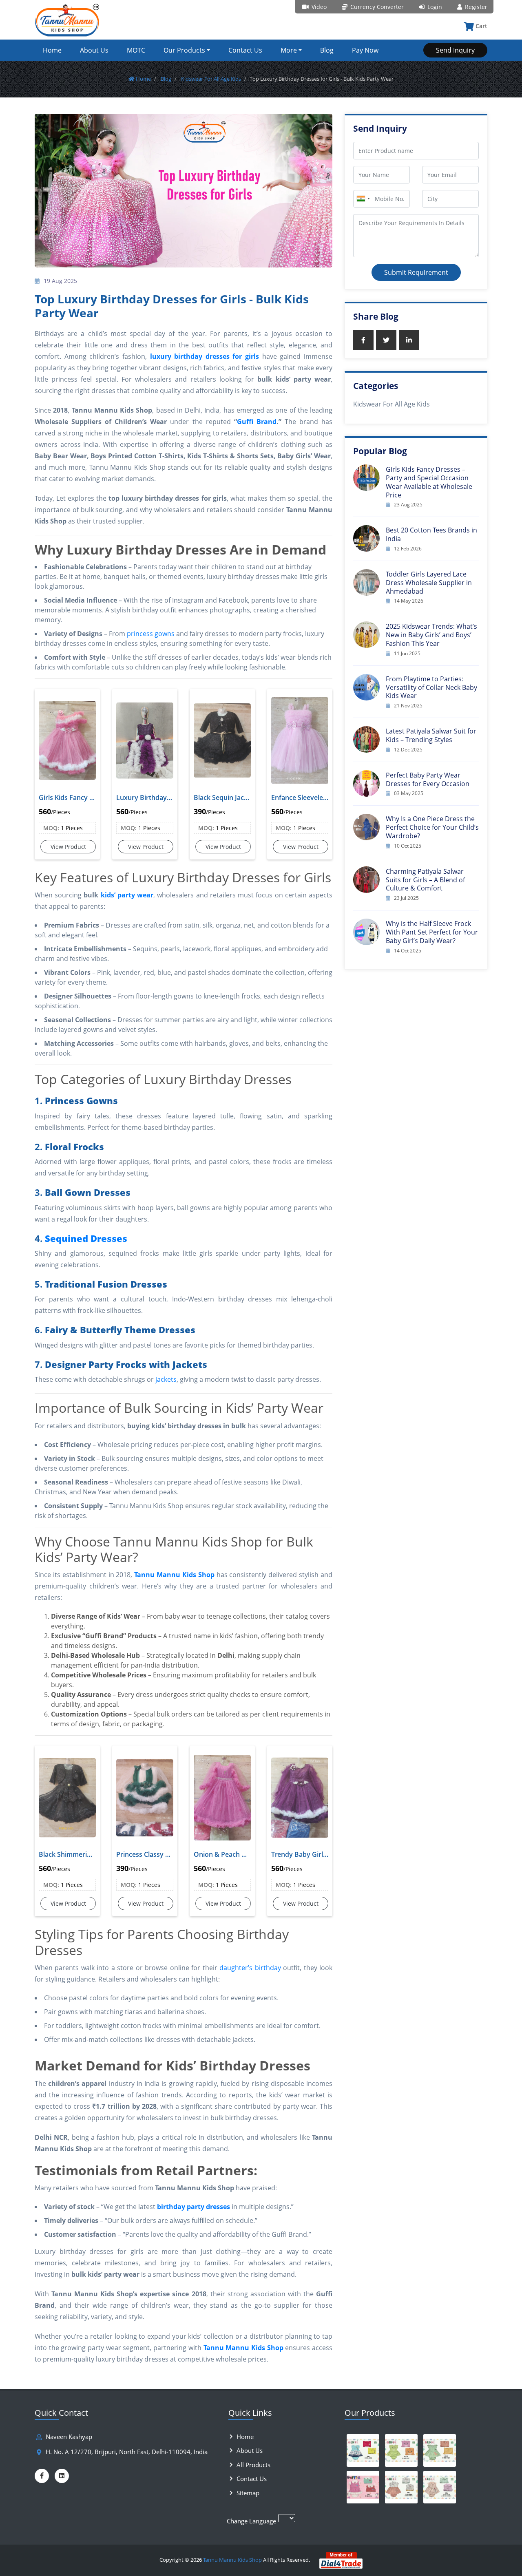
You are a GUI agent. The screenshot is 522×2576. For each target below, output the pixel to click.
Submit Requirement (416, 272)
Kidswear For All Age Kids (210, 79)
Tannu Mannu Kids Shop (232, 2560)
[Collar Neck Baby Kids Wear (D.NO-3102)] (363, 2487)
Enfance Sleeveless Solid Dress (300, 798)
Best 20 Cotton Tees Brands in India (431, 534)
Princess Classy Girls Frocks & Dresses (145, 1854)
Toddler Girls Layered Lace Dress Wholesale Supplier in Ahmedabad (429, 583)
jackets (166, 1379)
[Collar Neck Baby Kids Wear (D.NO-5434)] (401, 2487)
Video (318, 7)
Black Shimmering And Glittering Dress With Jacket (67, 1854)
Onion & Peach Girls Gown (222, 1854)
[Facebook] (42, 2476)
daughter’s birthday (250, 1968)
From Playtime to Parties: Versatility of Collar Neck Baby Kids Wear (431, 687)
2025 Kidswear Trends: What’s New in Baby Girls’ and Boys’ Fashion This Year (431, 635)
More (289, 50)
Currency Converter (376, 7)
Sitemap (248, 2493)
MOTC (136, 50)
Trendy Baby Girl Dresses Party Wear (300, 1854)
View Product (68, 847)
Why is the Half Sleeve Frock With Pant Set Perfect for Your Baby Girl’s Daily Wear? (432, 932)
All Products (253, 2465)
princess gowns (151, 634)
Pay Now (365, 50)
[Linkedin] (62, 2476)
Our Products (184, 50)
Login (434, 7)
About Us (94, 50)
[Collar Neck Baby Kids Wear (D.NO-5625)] (440, 2487)
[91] (363, 199)
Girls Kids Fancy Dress (67, 798)
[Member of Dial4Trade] (341, 2560)
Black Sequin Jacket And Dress (222, 798)
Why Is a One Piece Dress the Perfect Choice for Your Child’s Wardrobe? (432, 827)
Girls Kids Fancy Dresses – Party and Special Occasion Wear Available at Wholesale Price (429, 482)
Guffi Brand (257, 422)
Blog (327, 50)
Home (52, 50)
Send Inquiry (455, 50)
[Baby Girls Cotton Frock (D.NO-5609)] (363, 2450)
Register (475, 7)
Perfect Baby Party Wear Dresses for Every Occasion (428, 779)
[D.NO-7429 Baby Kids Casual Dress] (440, 2450)
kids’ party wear (127, 895)
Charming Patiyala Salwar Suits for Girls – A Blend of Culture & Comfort (425, 880)
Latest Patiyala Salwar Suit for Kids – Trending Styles (431, 735)
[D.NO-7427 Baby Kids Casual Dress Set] (401, 2450)
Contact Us (245, 50)
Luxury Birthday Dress (145, 798)
